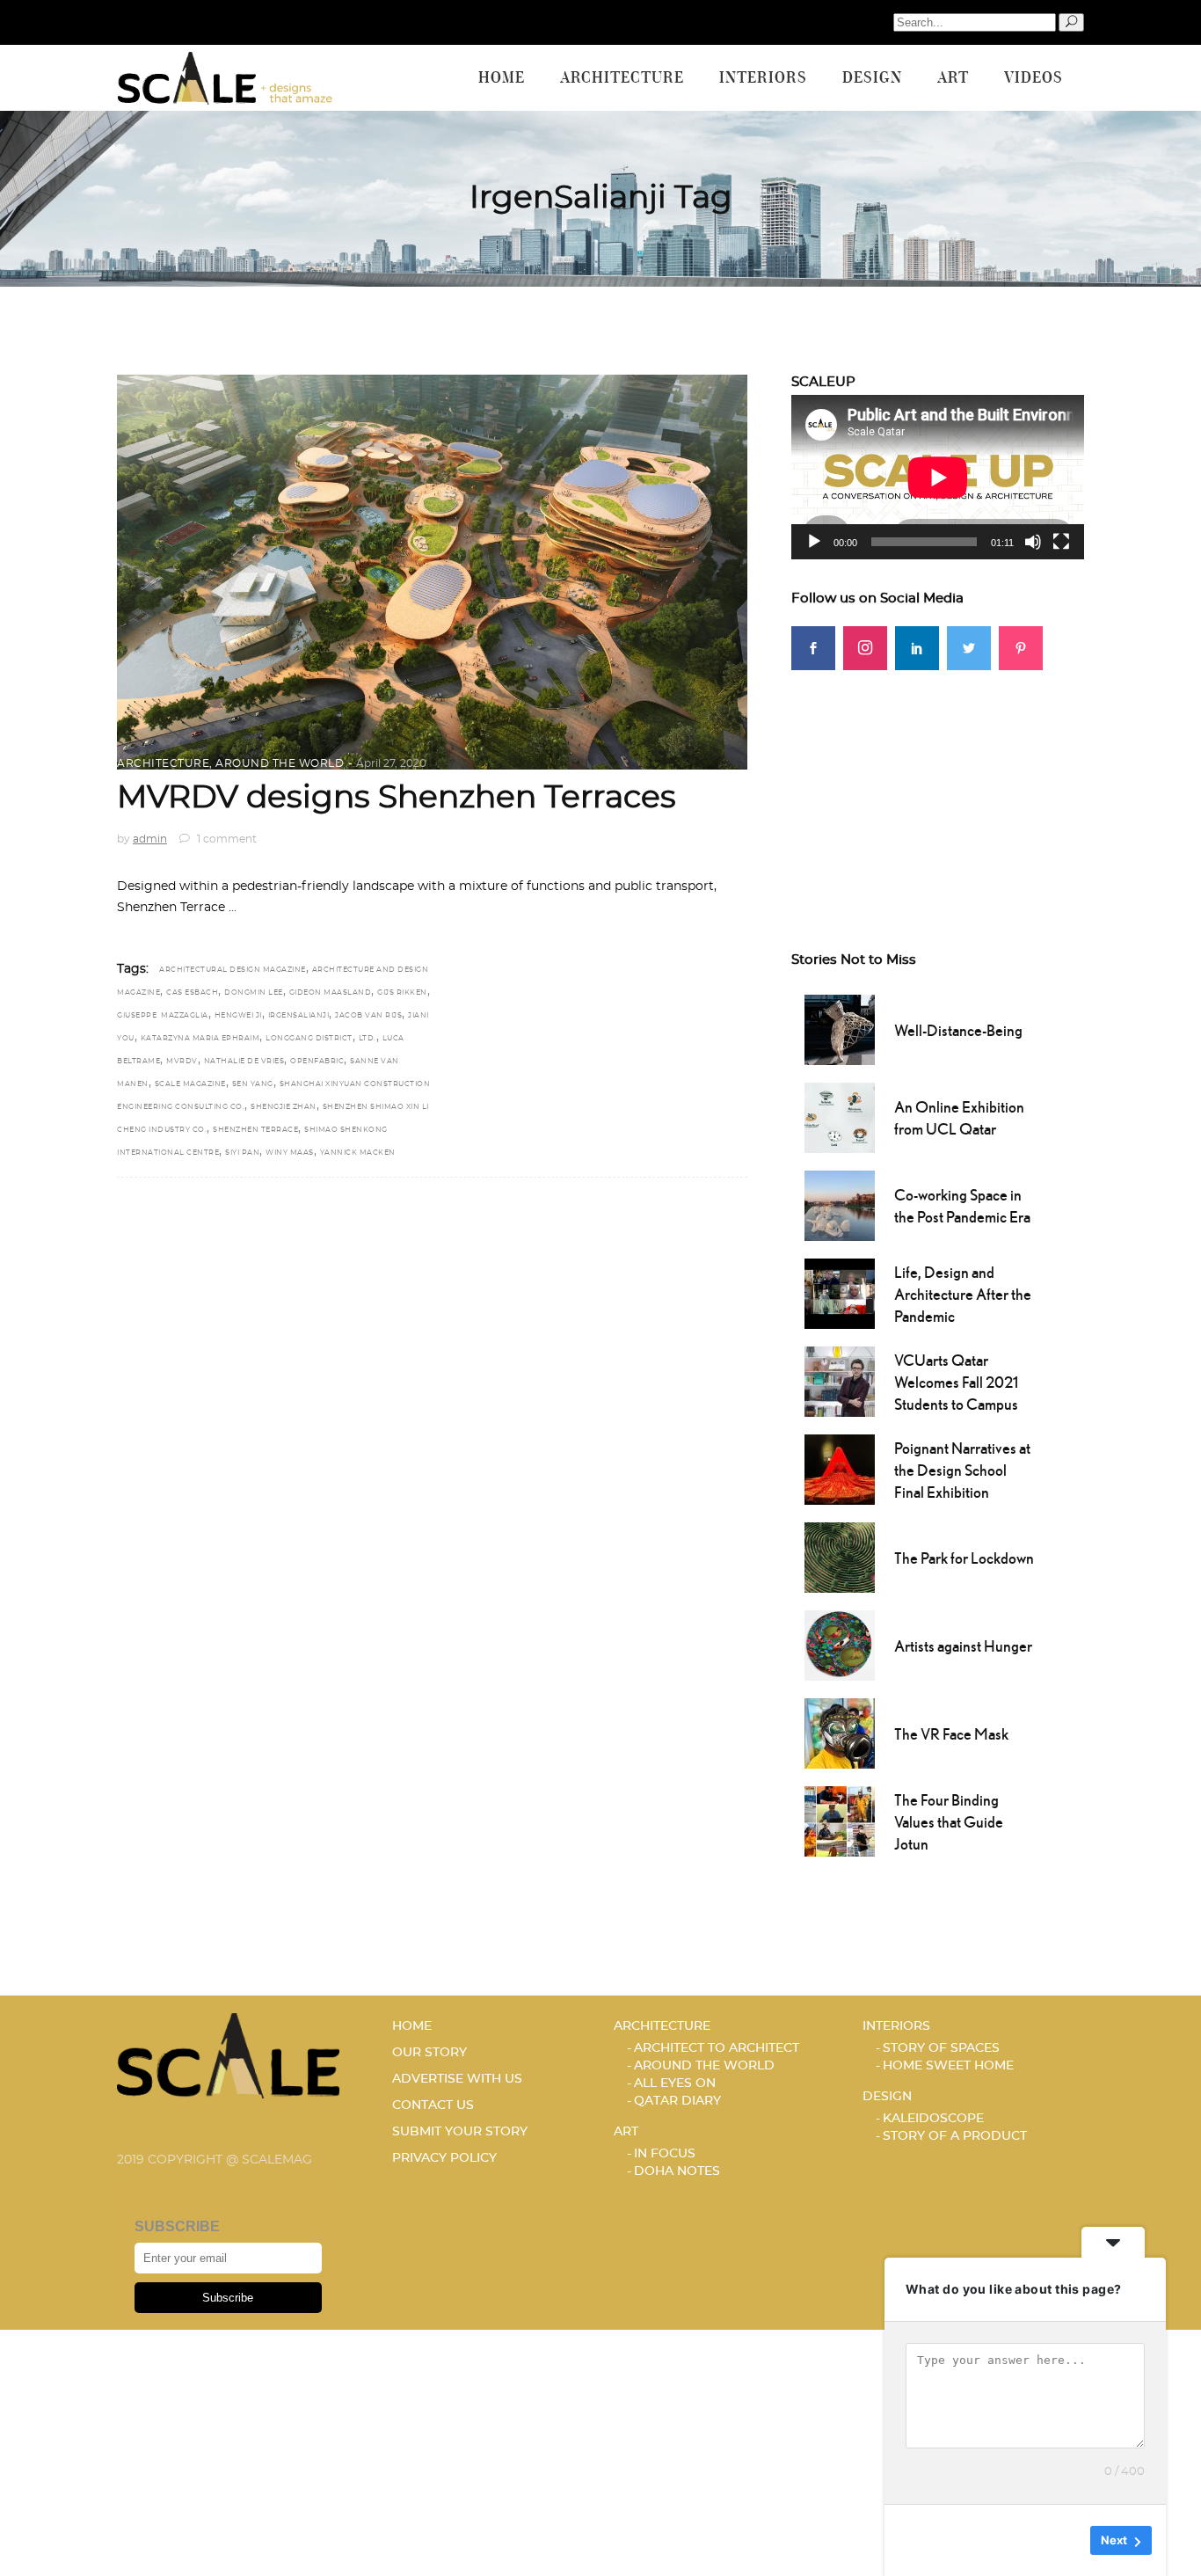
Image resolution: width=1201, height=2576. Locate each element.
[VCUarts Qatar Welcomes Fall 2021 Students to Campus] (840, 1380)
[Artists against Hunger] (840, 1644)
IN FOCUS (665, 2154)
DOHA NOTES (677, 2171)
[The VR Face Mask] (840, 1732)
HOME (412, 2026)
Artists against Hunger (963, 1646)
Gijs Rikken (402, 993)
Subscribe (228, 2298)
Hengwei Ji (238, 1016)
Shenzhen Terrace (255, 1130)
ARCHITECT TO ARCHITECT (717, 2048)
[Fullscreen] (1061, 542)
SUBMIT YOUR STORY (460, 2132)
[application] (938, 477)
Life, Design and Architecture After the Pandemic (963, 1294)
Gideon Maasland (331, 993)
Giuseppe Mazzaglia (163, 1016)
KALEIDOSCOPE (933, 2119)
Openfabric (317, 1062)
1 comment (226, 839)
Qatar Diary (677, 2101)
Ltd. (368, 1039)
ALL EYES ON (675, 2083)
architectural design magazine (233, 970)
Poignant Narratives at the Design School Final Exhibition (962, 1470)
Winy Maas (290, 1153)
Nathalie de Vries (244, 1062)
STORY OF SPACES (941, 2048)
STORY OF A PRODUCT (955, 2136)
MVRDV (182, 1062)
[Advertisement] (938, 780)
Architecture (163, 763)
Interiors (896, 2026)
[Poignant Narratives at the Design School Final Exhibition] (840, 1468)
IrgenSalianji (299, 1016)
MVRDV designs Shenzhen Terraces (397, 798)
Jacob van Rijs (368, 1016)
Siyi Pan (242, 1153)
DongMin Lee (254, 993)
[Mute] (1033, 542)
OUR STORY (429, 2053)
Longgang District (309, 1039)
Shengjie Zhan (284, 1107)
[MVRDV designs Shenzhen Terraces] (432, 572)
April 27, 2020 (391, 763)
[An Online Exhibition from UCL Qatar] (840, 1116)
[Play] (814, 542)
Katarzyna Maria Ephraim (200, 1039)
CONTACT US (433, 2105)
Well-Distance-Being (958, 1030)
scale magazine (190, 1084)
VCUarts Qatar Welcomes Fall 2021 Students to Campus (956, 1382)
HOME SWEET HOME (948, 2066)
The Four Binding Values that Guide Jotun (949, 1822)
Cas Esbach (192, 993)
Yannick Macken (358, 1153)
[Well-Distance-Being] (840, 1028)
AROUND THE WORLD (280, 763)
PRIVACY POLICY (444, 2158)
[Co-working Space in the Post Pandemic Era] (840, 1204)
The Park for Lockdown (964, 1558)
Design (887, 2097)
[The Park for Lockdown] (840, 1556)
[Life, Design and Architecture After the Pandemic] (840, 1292)
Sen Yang (253, 1084)
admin (150, 839)
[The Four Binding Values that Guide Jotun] (840, 1820)
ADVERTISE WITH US (457, 2079)
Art (626, 2132)
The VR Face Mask (951, 1734)
